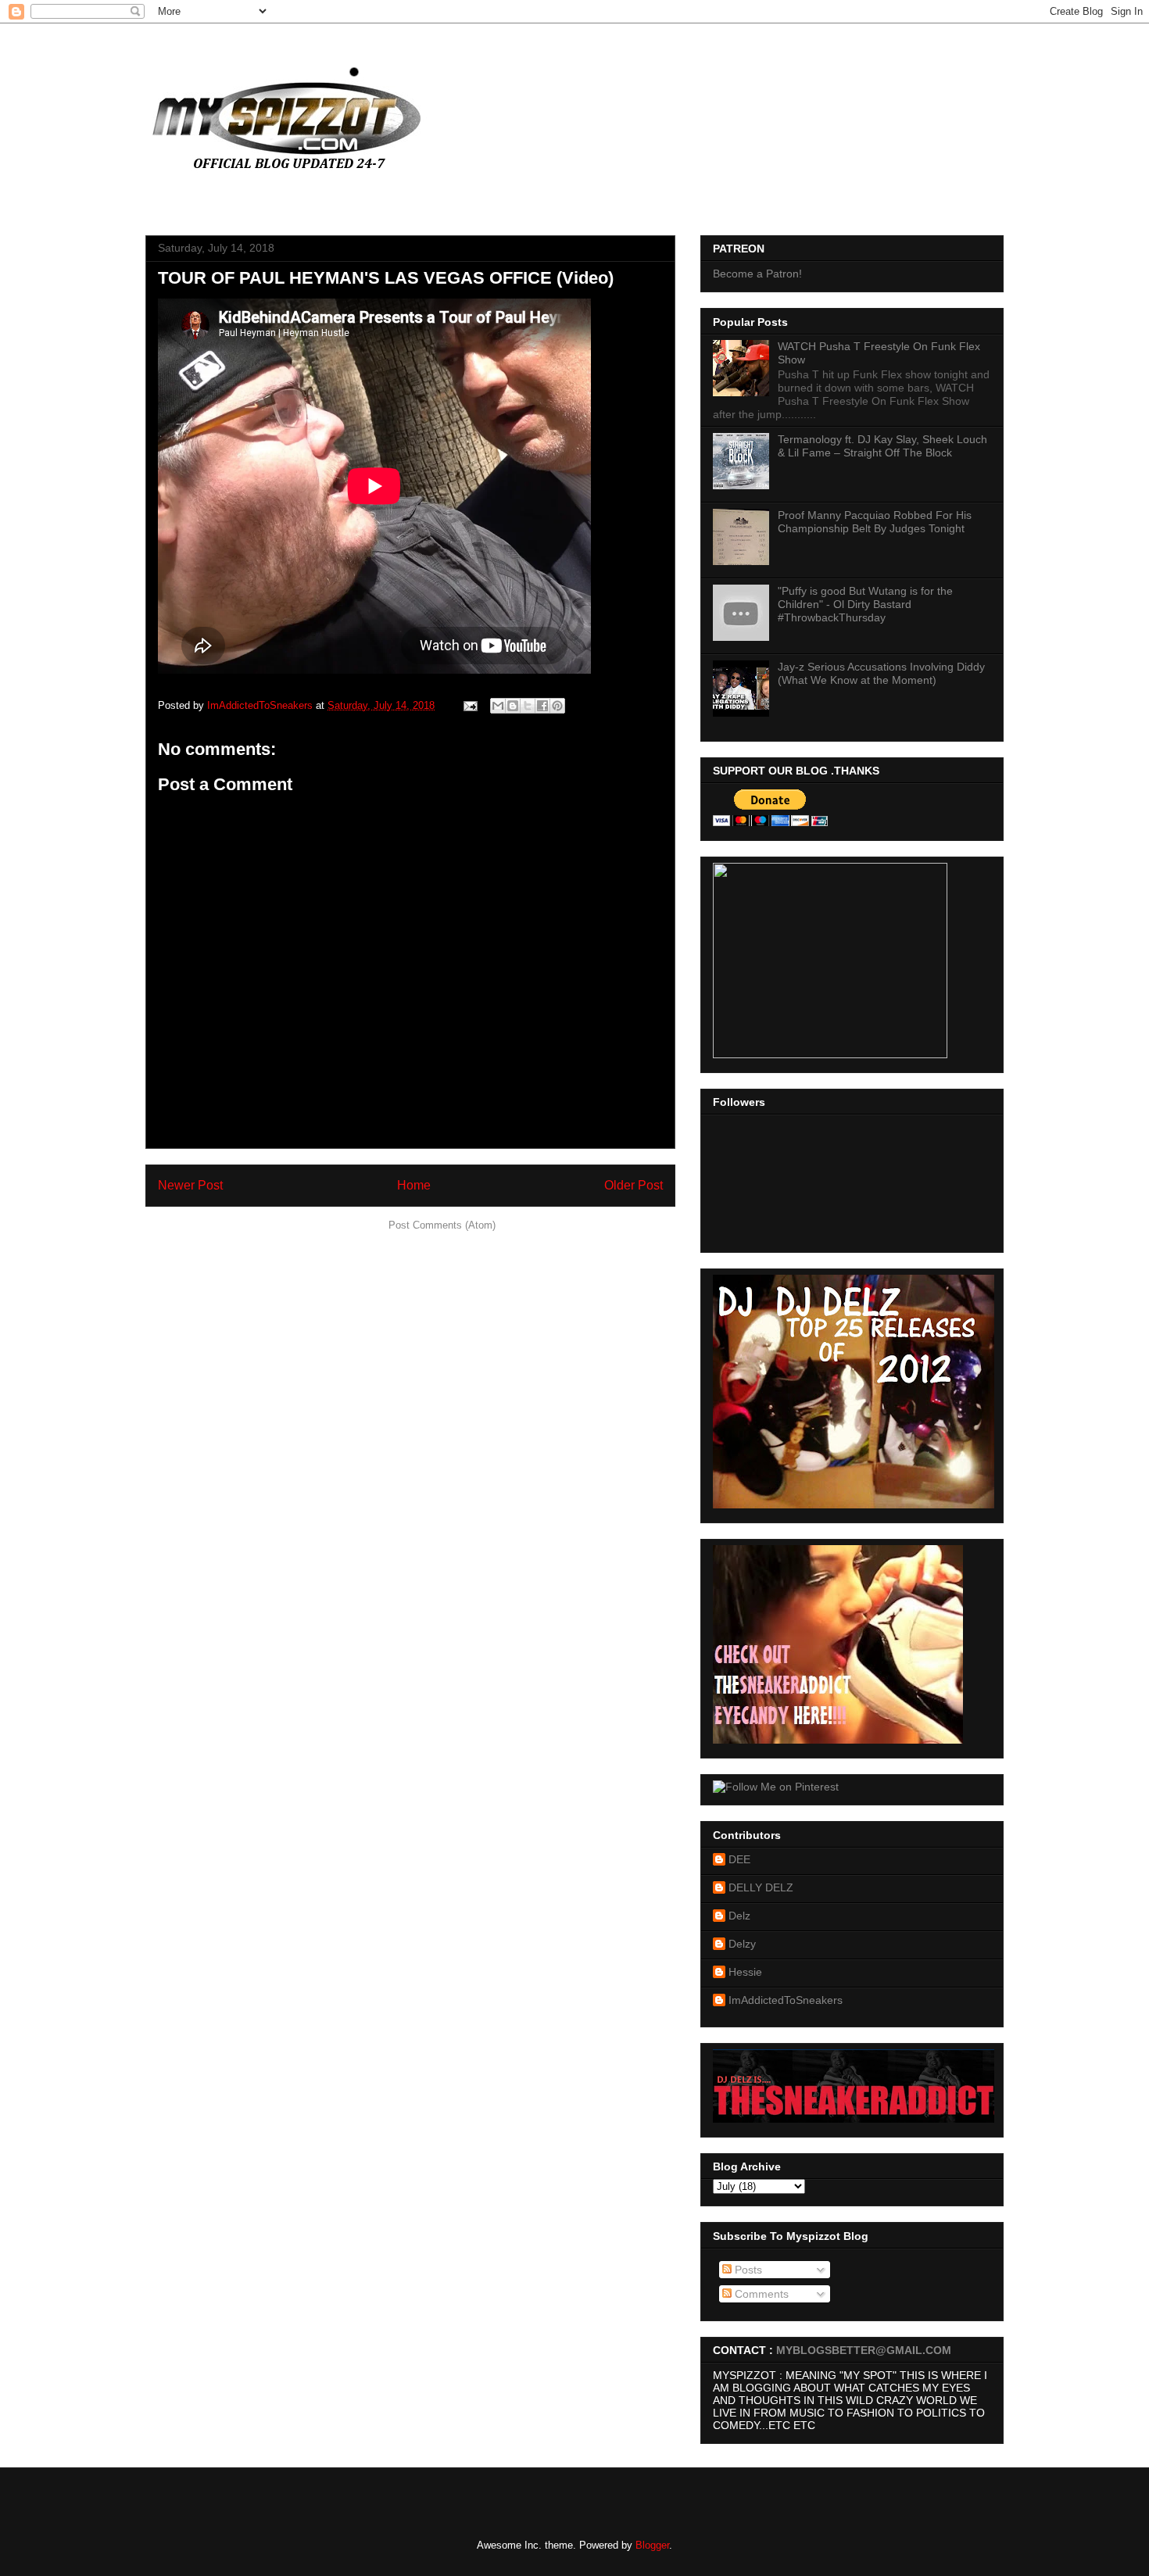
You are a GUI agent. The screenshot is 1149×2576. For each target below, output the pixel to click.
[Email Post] (469, 705)
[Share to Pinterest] (557, 706)
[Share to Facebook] (542, 706)
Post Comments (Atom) (442, 1225)
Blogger (652, 2545)
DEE (739, 1859)
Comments (760, 2294)
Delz (739, 1916)
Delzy (742, 1944)
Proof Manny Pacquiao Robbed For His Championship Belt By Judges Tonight (875, 522)
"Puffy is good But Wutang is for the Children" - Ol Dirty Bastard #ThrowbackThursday (865, 604)
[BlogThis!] (513, 706)
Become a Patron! (757, 274)
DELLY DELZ (761, 1887)
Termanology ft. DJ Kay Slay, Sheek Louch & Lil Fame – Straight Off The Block (882, 446)
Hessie (745, 1972)
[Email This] (498, 706)
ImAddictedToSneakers (786, 2000)
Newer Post (190, 1185)
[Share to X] (528, 706)
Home (414, 1185)
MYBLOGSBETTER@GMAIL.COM (864, 2350)
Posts (747, 2270)
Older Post (634, 1185)
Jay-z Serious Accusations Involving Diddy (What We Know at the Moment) (881, 673)
